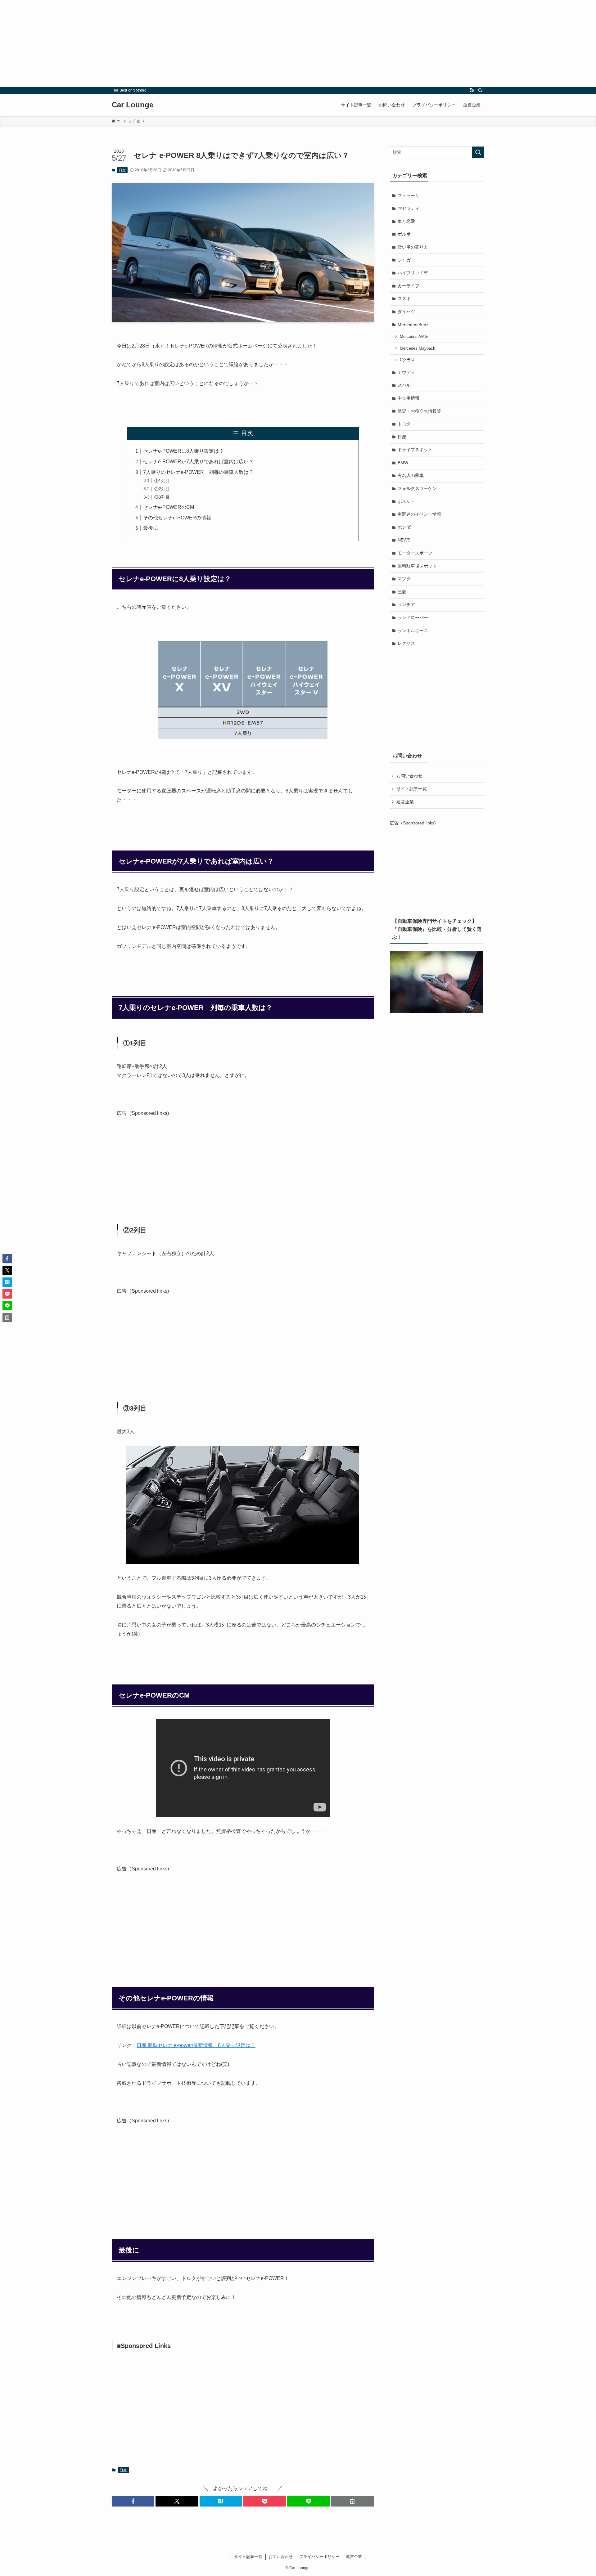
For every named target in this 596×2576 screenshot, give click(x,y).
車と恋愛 (406, 221)
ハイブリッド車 (413, 273)
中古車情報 (409, 398)
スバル (404, 385)
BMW (403, 463)
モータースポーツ (415, 553)
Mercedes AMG (414, 337)
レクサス (406, 643)
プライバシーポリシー (319, 2557)
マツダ (404, 579)
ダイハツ (406, 312)
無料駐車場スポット (417, 566)
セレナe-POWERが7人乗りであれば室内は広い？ (198, 462)
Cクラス (407, 360)
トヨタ (404, 424)
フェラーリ (409, 195)
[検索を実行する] (478, 152)
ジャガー (406, 260)
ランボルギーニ (413, 631)
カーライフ (409, 286)
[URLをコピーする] (352, 2501)
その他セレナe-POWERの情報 (177, 518)
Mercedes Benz (413, 325)
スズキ (404, 298)
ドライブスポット (415, 450)
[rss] (472, 90)
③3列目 (162, 497)
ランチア (406, 604)
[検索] (480, 90)
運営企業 (405, 802)
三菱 (402, 592)
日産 (122, 170)
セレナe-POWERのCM (169, 507)
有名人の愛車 (411, 475)
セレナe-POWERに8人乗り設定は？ (183, 451)
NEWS (404, 540)
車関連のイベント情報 (419, 514)
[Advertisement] (186, 43)
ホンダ (404, 527)
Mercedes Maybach (418, 348)
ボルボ (404, 234)
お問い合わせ (409, 776)
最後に (151, 528)
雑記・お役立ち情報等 (419, 411)
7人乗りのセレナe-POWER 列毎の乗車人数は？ (198, 472)
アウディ (406, 372)
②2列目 (162, 489)
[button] (133, 2501)
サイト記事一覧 (412, 789)
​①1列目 (162, 481)
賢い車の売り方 (413, 247)
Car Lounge (133, 105)
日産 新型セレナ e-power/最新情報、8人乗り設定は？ (196, 2045)
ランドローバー (413, 617)
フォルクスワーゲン (417, 488)
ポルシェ (406, 501)
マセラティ (409, 208)
